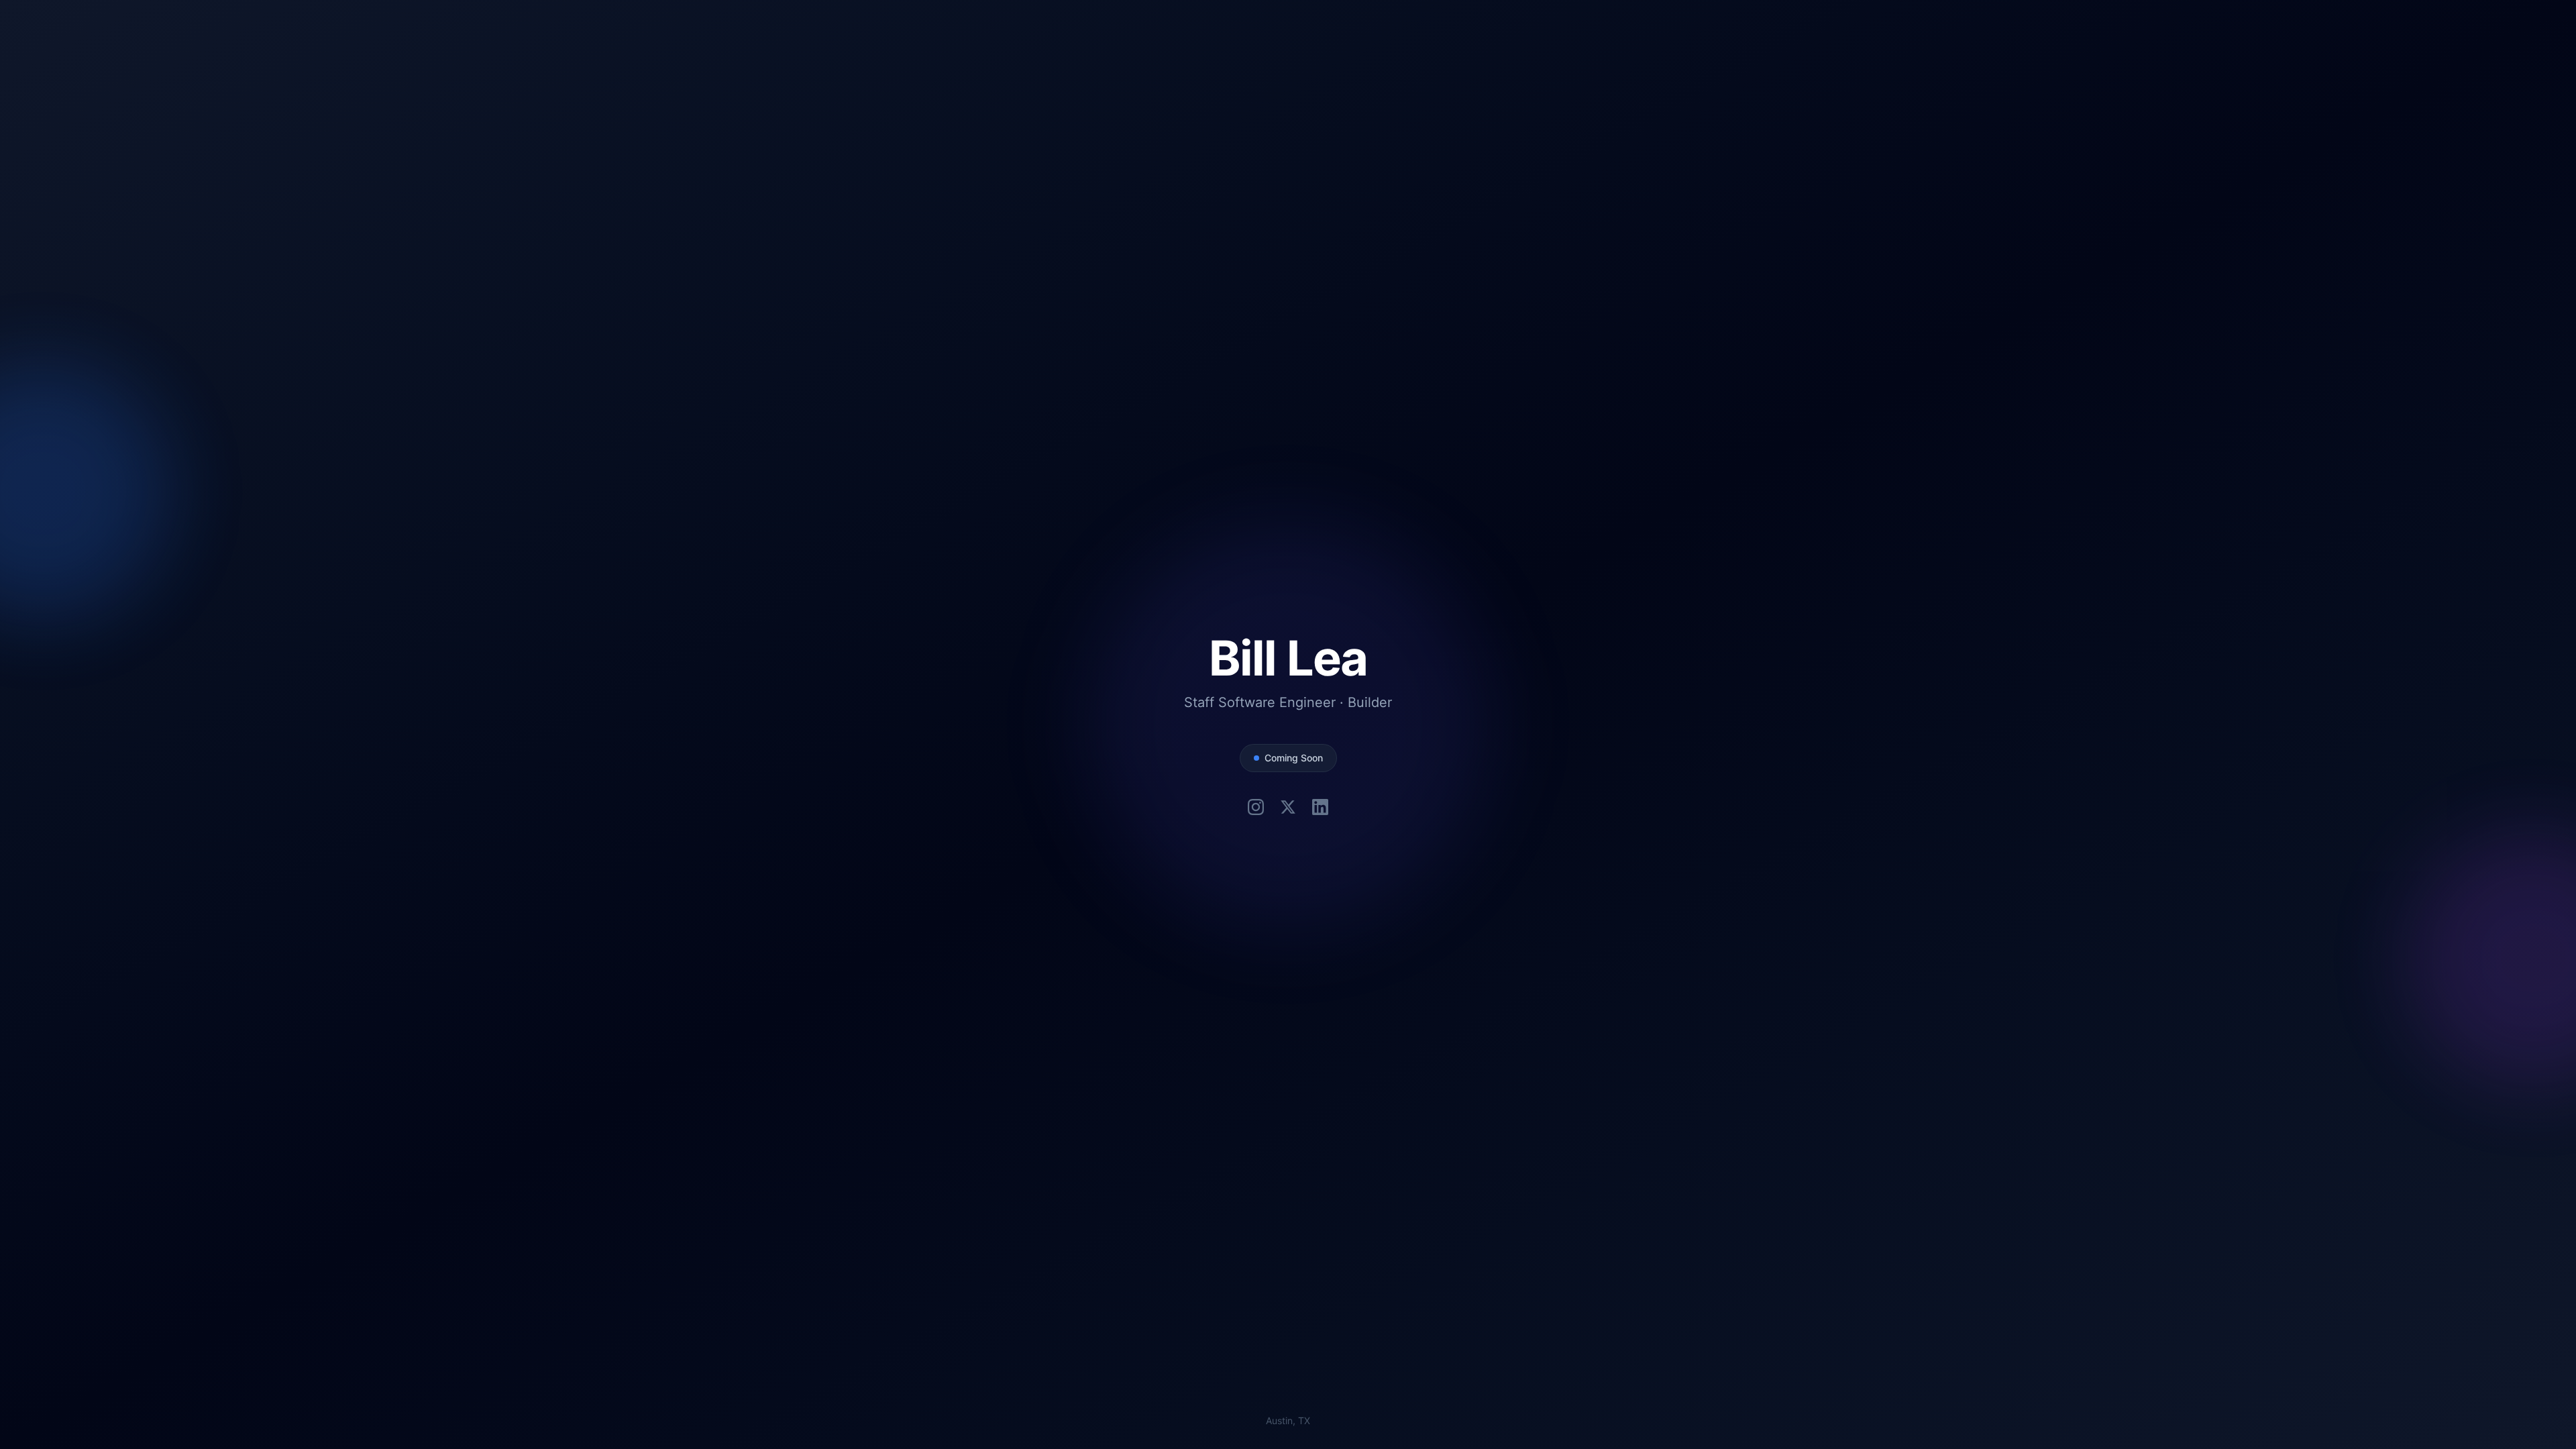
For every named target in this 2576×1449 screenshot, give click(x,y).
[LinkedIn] (1320, 807)
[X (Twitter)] (1288, 807)
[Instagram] (1256, 807)
